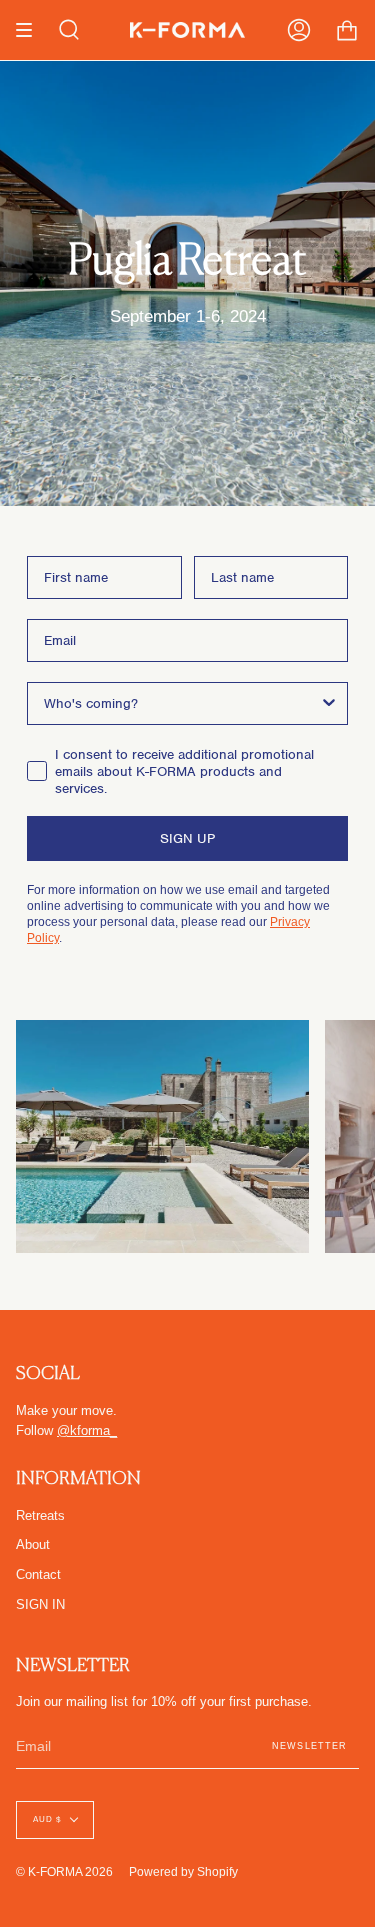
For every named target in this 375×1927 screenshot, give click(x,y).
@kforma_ (87, 1431)
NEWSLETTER (309, 1746)
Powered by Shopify (183, 1871)
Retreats (40, 1516)
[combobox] (181, 703)
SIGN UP (187, 838)
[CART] (347, 30)
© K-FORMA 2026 (64, 1871)
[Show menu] (31, 30)
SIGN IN (40, 1605)
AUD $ (47, 1819)
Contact (38, 1575)
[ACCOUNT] (299, 30)
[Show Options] (329, 703)
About (33, 1545)
